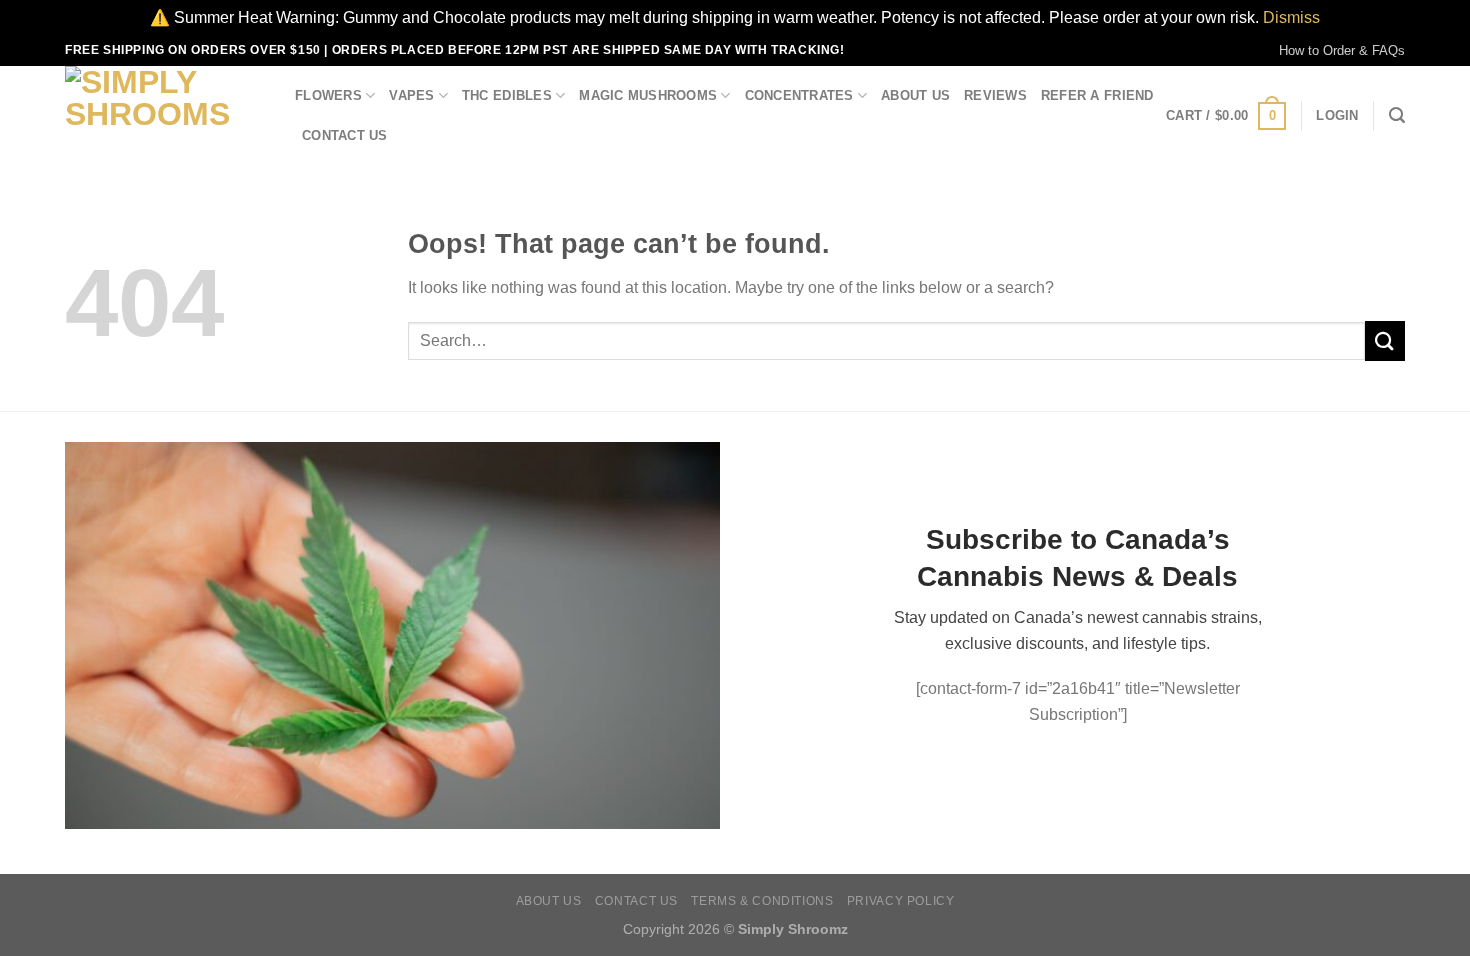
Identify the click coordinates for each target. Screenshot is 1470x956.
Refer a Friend (1097, 95)
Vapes (411, 95)
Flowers (328, 95)
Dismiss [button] (1291, 17)
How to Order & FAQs (1342, 50)
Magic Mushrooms (648, 95)
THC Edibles (507, 95)
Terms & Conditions (762, 901)
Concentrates (799, 95)
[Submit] (1385, 340)
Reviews (995, 95)
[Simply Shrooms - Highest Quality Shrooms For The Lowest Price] (165, 116)
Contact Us (345, 135)
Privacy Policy (901, 901)
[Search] (1397, 115)
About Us (915, 95)
